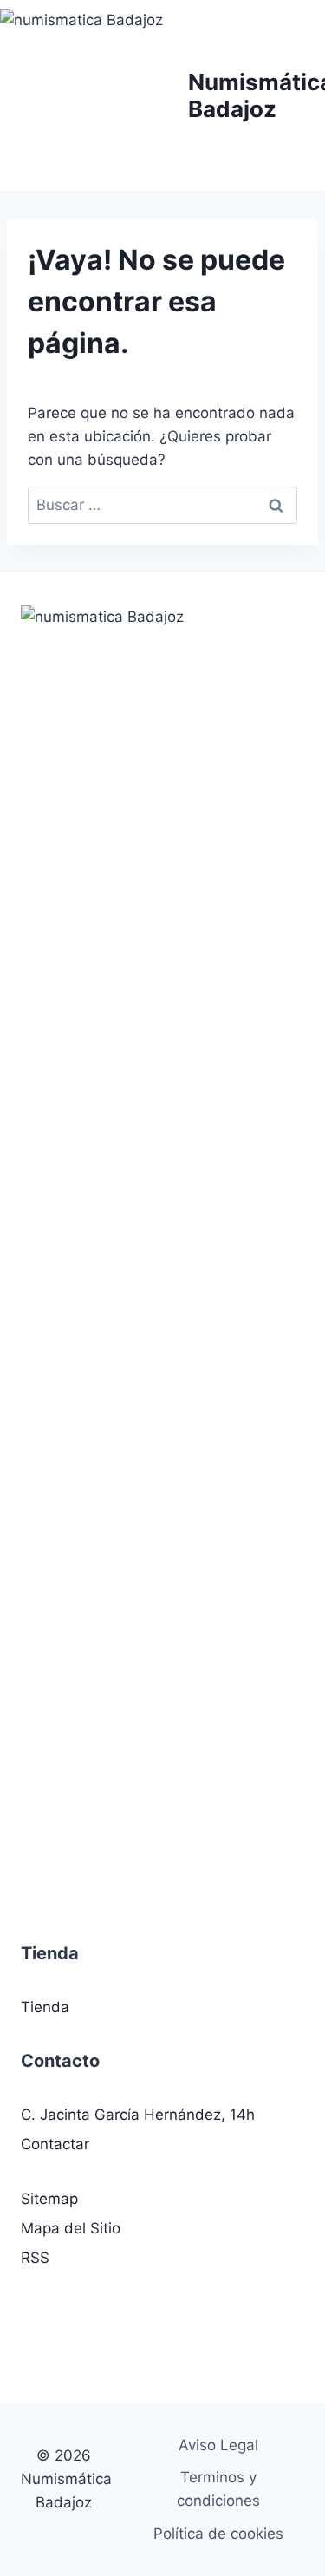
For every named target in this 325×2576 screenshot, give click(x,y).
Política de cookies (218, 2534)
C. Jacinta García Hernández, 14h (138, 2115)
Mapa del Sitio (71, 2228)
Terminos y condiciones (218, 2489)
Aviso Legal (218, 2445)
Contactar (55, 2144)
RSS (35, 2258)
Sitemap (49, 2199)
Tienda (45, 2007)
